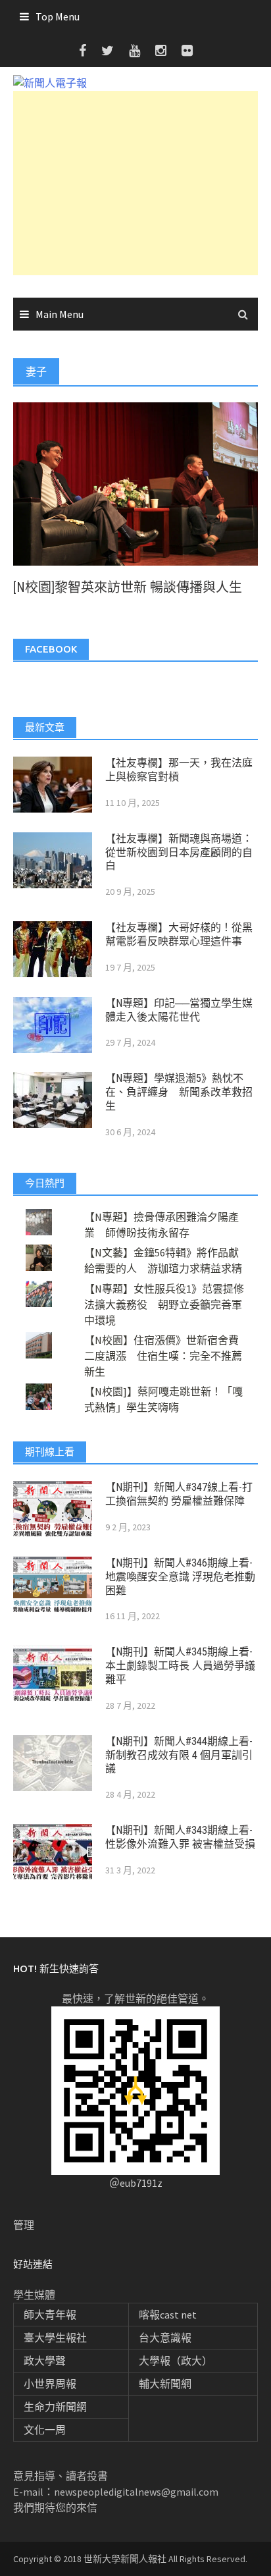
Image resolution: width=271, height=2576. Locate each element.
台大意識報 (165, 2338)
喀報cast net (168, 2315)
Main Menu (60, 314)
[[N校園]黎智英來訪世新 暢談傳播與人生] (135, 483)
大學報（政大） (176, 2361)
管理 (24, 2225)
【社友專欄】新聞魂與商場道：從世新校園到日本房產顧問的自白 (179, 852)
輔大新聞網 (165, 2384)
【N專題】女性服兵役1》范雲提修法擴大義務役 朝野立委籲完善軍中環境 (164, 1304)
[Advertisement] (135, 183)
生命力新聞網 (55, 2407)
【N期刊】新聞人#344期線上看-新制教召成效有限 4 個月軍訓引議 (179, 1755)
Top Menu (58, 16)
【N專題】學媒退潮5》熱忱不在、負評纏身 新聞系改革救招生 (179, 1092)
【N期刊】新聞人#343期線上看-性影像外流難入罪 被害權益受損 (180, 1837)
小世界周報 (50, 2384)
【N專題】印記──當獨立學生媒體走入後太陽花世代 (179, 1010)
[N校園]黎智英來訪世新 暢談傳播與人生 (128, 587)
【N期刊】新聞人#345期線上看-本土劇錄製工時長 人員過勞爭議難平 (180, 1666)
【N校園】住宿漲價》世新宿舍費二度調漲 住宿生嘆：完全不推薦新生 (163, 1356)
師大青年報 (50, 2315)
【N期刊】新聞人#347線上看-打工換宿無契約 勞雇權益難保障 (179, 1494)
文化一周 (45, 2430)
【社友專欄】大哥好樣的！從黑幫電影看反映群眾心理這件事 (179, 934)
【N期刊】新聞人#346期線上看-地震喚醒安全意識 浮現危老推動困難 (180, 1577)
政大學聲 (45, 2361)
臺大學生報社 (55, 2338)
